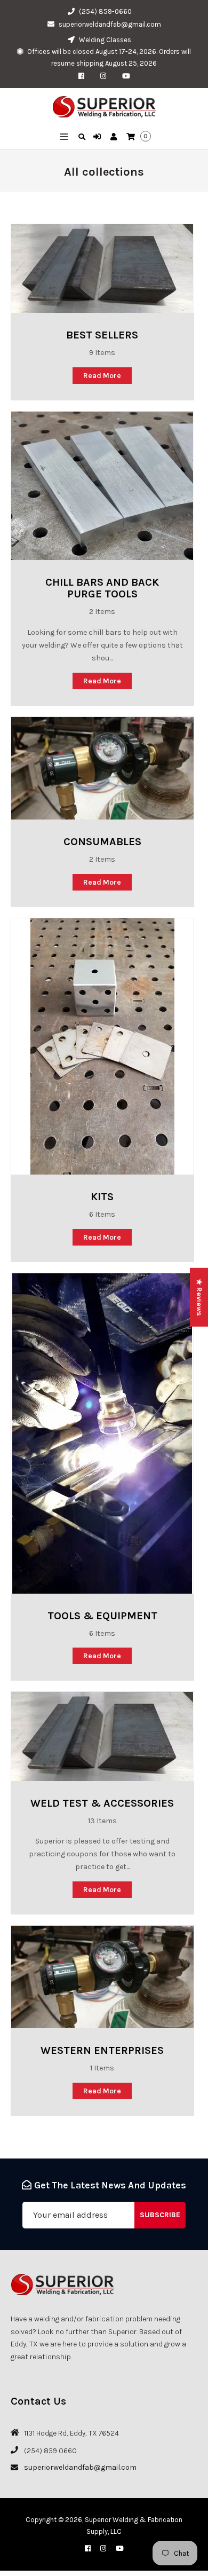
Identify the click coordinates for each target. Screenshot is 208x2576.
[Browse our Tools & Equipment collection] (102, 1433)
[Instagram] (106, 76)
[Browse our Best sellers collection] (102, 269)
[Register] (115, 137)
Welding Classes (104, 40)
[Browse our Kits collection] (102, 1046)
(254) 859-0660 (105, 11)
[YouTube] (126, 76)
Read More (102, 376)
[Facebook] (84, 76)
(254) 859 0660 (50, 2451)
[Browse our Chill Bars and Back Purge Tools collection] (102, 486)
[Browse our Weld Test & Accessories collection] (102, 1736)
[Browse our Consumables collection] (102, 768)
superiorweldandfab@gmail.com (110, 24)
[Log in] (98, 137)
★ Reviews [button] (199, 1297)
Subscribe (160, 2215)
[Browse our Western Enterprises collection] (102, 1977)
